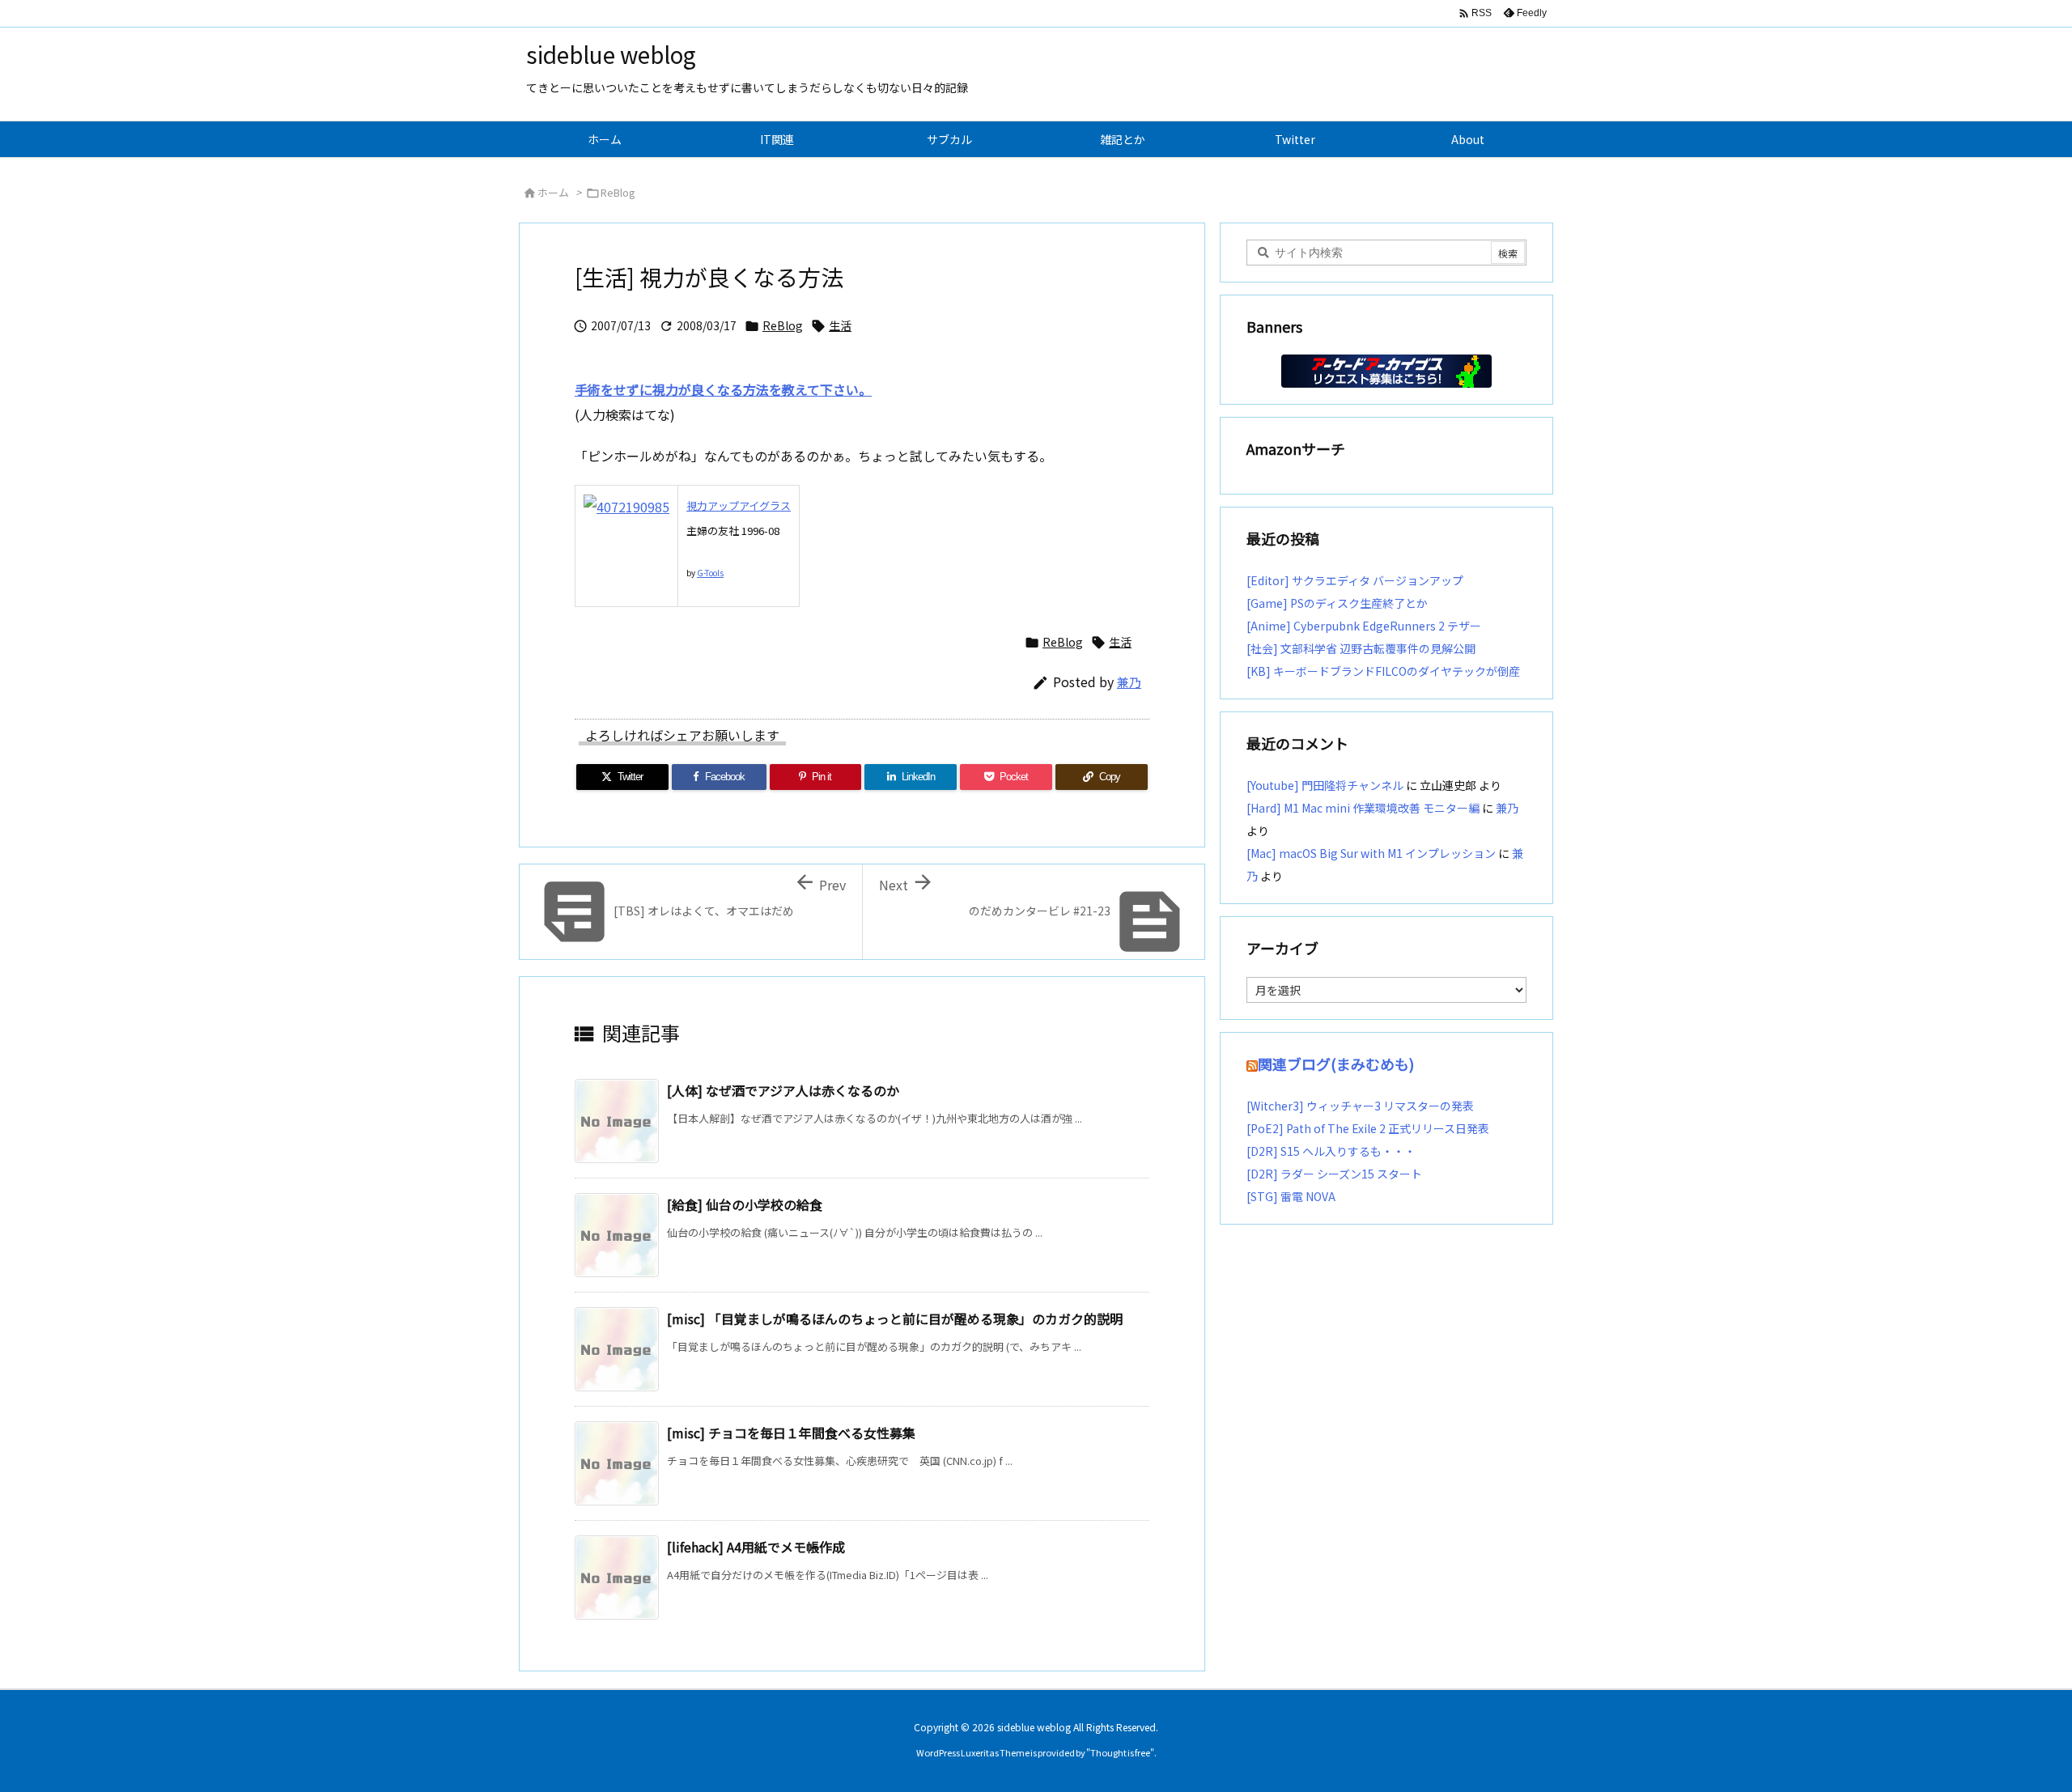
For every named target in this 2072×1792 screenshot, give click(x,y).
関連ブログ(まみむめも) (1336, 1064)
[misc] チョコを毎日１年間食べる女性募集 (791, 1433)
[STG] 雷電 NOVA (1291, 1196)
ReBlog (618, 192)
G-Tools (710, 573)
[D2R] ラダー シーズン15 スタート (1334, 1174)
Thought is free (1120, 1752)
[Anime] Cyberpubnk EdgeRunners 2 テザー (1364, 626)
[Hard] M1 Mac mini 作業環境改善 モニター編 (1363, 808)
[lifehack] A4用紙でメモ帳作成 (756, 1547)
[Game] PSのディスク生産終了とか (1337, 603)
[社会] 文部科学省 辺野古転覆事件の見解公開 (1361, 648)
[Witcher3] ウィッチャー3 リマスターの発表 (1360, 1106)
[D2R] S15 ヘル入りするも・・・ (1331, 1151)
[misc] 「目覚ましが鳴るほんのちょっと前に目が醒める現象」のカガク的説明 (895, 1319)
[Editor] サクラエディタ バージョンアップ (1355, 580)
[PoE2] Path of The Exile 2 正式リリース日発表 (1368, 1128)
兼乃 (1129, 682)
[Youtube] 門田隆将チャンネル (1325, 785)
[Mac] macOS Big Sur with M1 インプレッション (1371, 853)
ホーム (553, 192)
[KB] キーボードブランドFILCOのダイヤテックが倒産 (1383, 671)
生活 (840, 325)
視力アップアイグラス (739, 505)
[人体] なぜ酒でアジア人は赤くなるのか (783, 1090)
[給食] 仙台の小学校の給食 (745, 1204)
